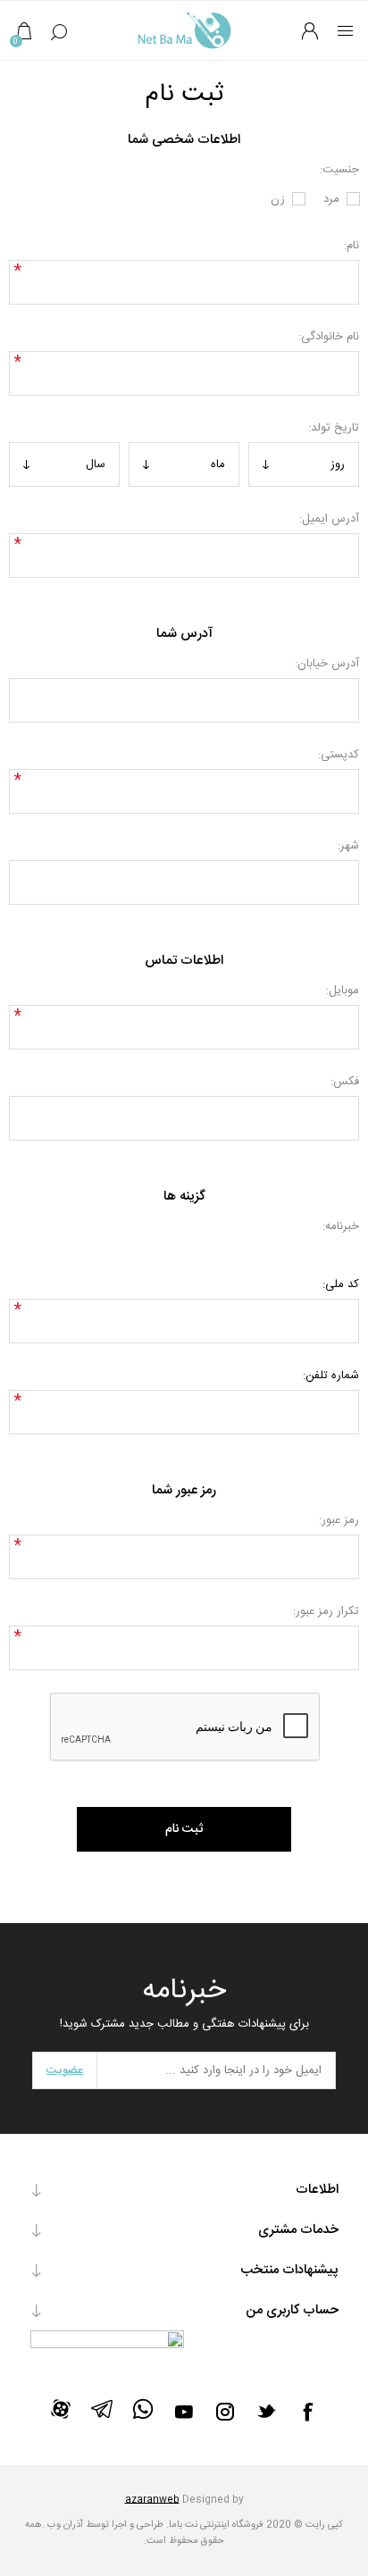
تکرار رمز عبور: (326, 1611)
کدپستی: (338, 755)
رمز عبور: (339, 1520)
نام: (351, 246)
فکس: (344, 1082)
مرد (331, 199)
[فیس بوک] (307, 2412)
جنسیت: (339, 170)
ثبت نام (184, 1829)
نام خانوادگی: (328, 337)
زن (278, 199)
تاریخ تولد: (333, 428)
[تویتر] (266, 2411)
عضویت (65, 2070)
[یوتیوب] (184, 2412)
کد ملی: (340, 1284)
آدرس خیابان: (326, 664)
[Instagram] (225, 2412)
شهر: (348, 846)
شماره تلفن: (330, 1376)
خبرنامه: (340, 1226)
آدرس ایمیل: (329, 519)
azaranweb (152, 2500)
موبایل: (342, 991)
